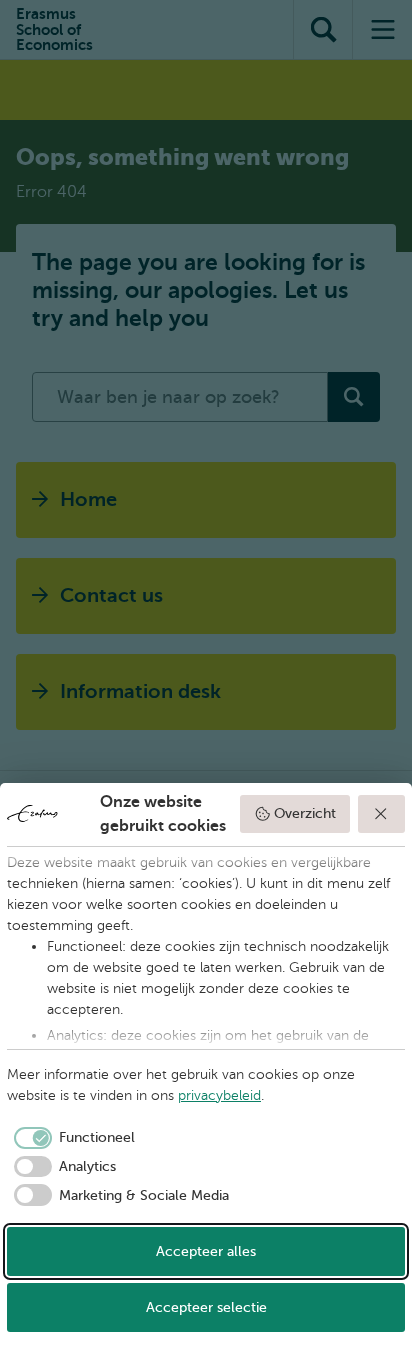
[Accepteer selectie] (382, 814)
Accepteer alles (206, 1251)
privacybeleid (219, 1095)
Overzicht (305, 813)
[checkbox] (71, 1138)
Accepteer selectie (206, 1307)
